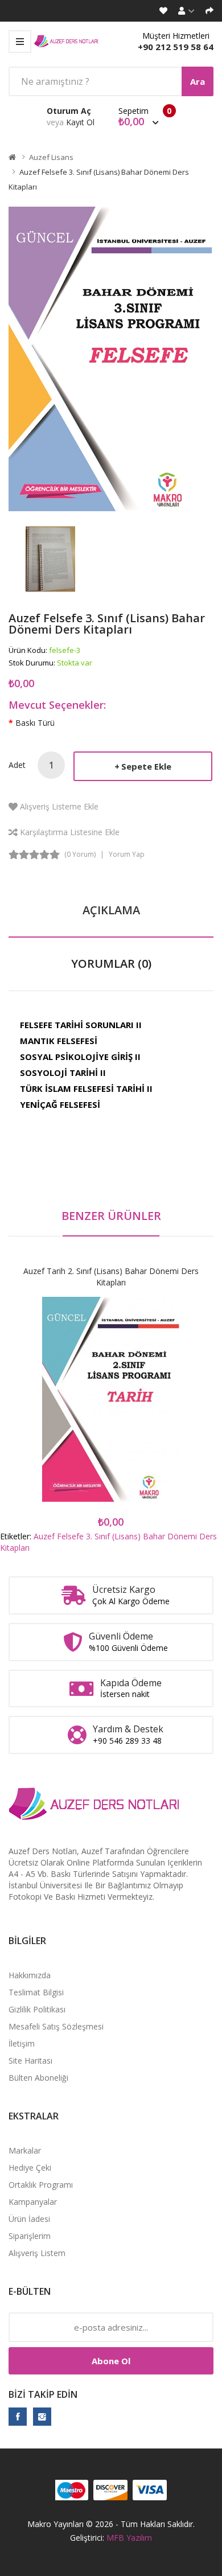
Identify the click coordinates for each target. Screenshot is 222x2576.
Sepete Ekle (146, 766)
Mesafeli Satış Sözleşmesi (56, 2026)
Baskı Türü (35, 723)
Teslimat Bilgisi (36, 1992)
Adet (17, 765)
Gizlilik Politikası (37, 2009)
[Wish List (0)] (163, 11)
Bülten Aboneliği (38, 2078)
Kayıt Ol (80, 122)
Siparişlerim (30, 2236)
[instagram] (42, 2417)
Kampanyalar (33, 2202)
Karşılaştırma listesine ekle (70, 832)
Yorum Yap (127, 854)
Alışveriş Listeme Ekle (59, 806)
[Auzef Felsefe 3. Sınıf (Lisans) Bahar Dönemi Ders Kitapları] (50, 558)
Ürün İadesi (29, 2219)
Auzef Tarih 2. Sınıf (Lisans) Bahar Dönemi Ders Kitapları (111, 1277)
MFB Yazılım (129, 2538)
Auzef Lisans (51, 157)
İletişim (22, 2043)
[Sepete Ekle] (71, 1410)
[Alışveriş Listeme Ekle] (111, 1410)
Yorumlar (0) (111, 964)
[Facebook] (18, 2417)
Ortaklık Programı (41, 2185)
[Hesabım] (186, 11)
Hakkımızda (30, 1975)
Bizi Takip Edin (43, 2394)
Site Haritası (30, 2061)
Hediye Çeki (30, 2168)
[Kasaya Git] (209, 11)
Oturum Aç (69, 111)
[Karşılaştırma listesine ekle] (151, 1410)
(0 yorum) (80, 854)
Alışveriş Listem (37, 2253)
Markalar (25, 2150)
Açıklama (111, 910)
